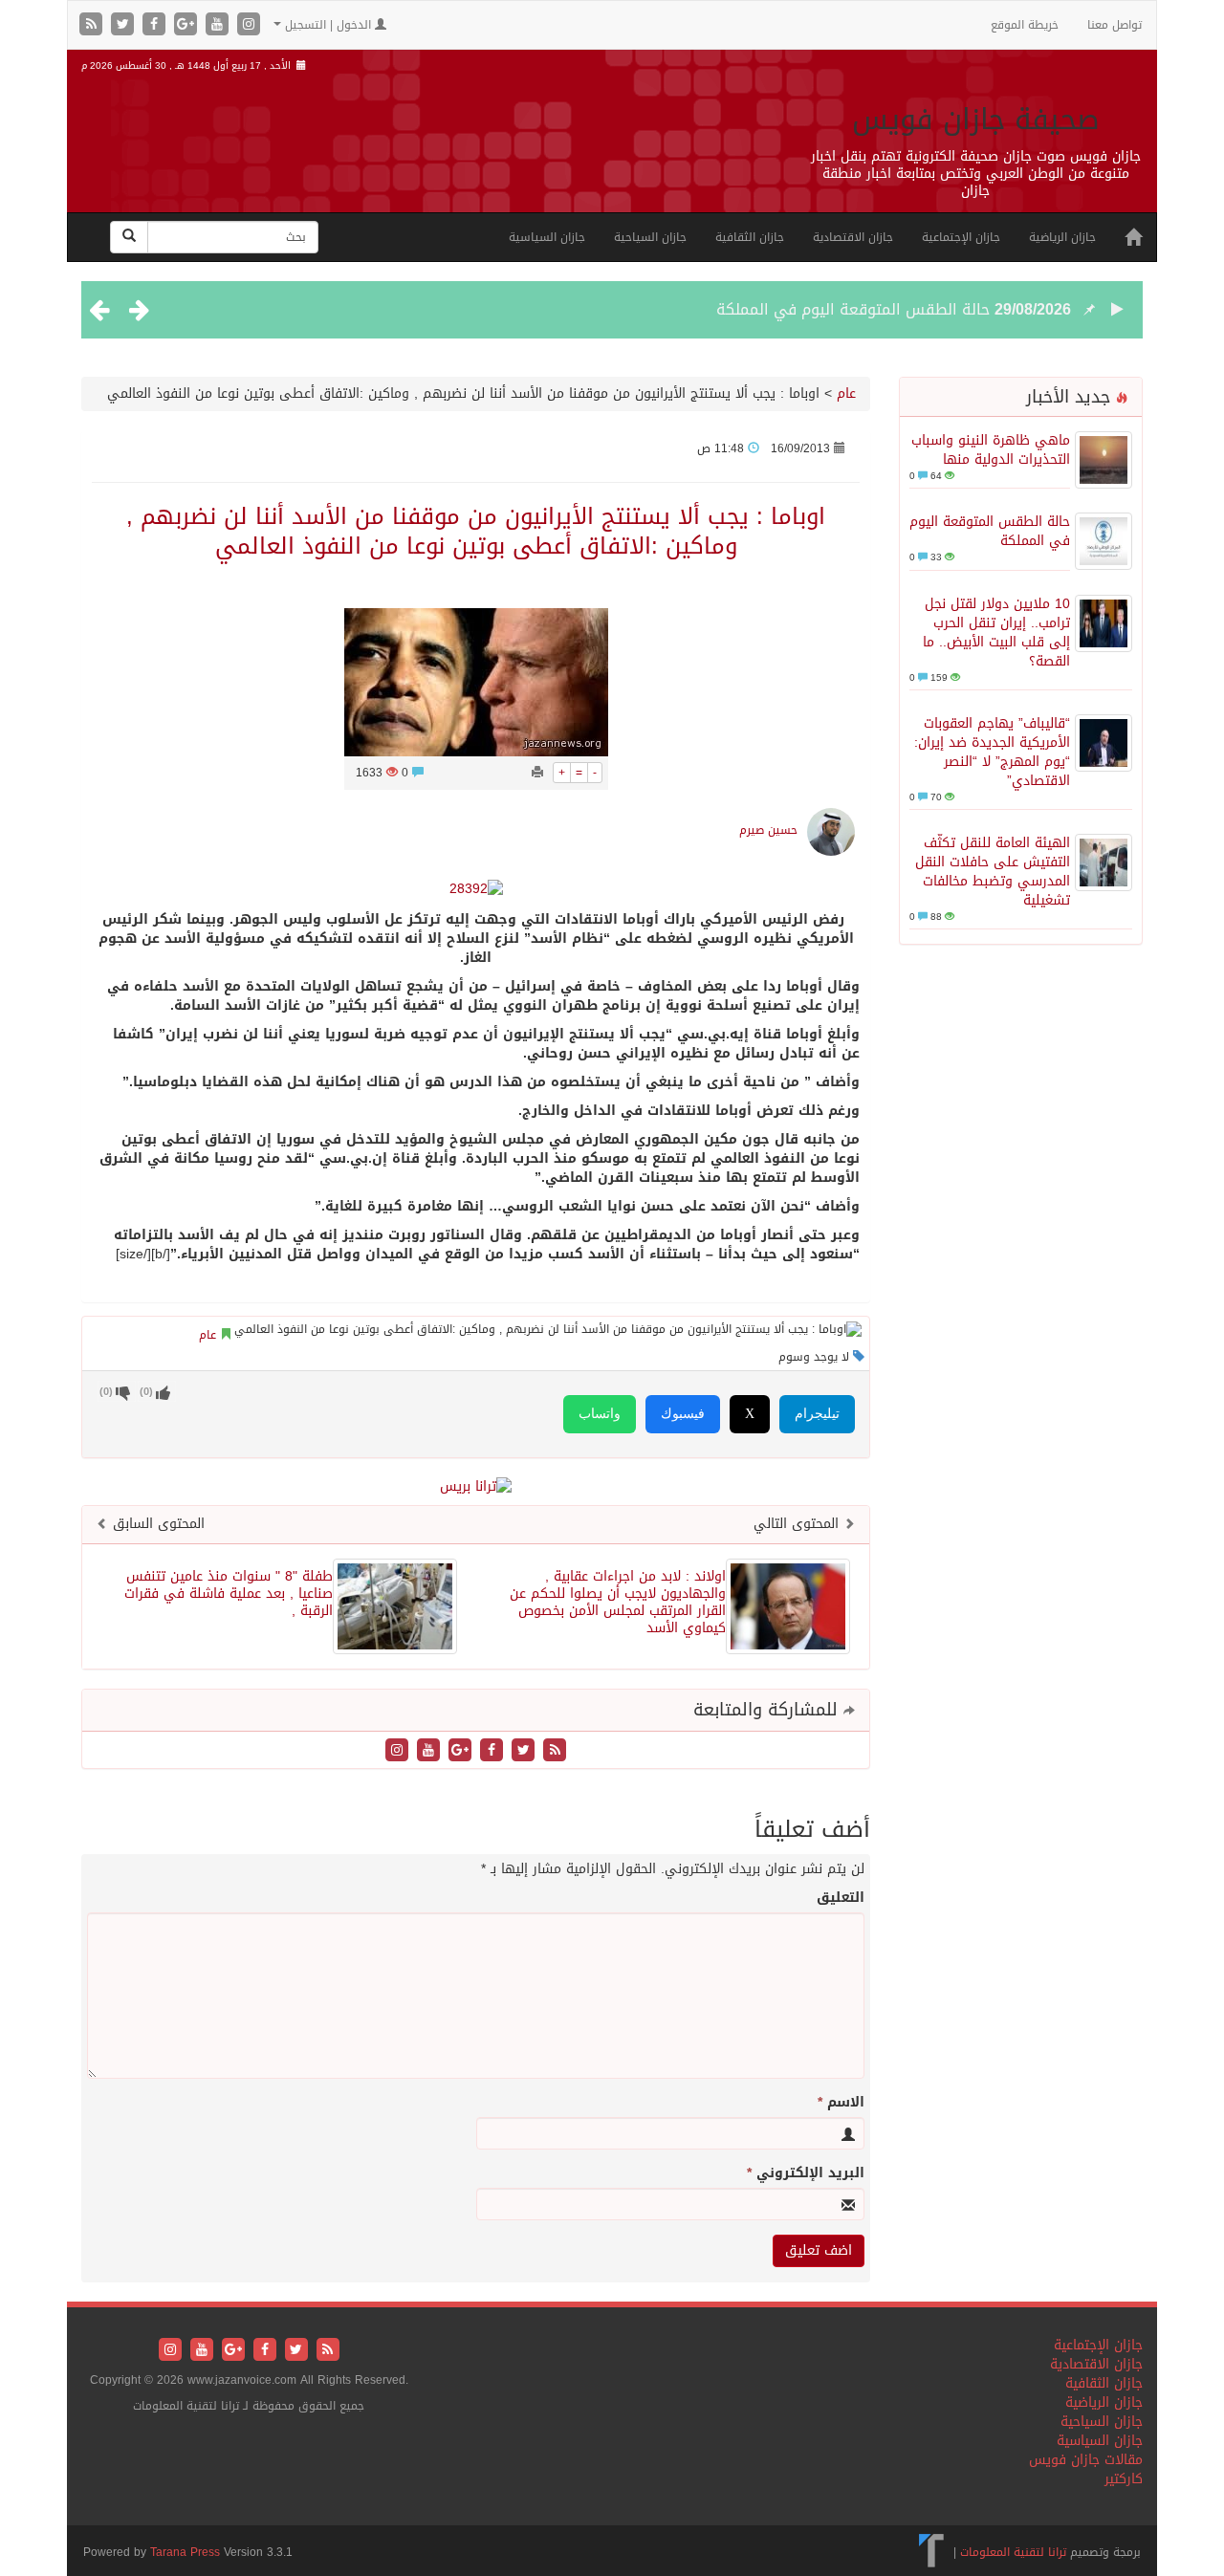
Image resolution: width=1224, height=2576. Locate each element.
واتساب (600, 1414)
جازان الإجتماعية (961, 237)
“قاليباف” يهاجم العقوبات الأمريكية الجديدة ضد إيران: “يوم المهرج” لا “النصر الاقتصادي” (992, 752)
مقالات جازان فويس (1086, 2460)
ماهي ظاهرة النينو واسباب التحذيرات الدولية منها (991, 450)
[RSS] (93, 25)
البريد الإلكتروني (806, 2173)
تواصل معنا (1115, 25)
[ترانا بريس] (932, 2552)
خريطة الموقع (1025, 25)
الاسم (841, 2103)
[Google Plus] (188, 25)
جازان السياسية (547, 237)
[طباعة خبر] (537, 773)
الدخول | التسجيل (328, 25)
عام (846, 393)
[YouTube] (219, 25)
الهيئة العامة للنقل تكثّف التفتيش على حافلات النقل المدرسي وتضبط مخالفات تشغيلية (993, 872)
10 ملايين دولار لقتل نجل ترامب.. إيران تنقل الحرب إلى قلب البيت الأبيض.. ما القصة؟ (996, 633)
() (106, 1392)
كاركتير (1124, 2479)
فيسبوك (683, 1414)
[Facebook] (156, 25)
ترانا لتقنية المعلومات (1013, 2552)
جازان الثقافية (750, 237)
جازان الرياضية (1062, 237)
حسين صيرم (768, 830)
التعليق (841, 1898)
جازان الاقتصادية (853, 237)
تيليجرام (817, 1414)
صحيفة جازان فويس (976, 120)
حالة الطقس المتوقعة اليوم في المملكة (853, 309)
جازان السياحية (650, 237)
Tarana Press (185, 2552)
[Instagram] (249, 25)
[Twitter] (125, 25)
